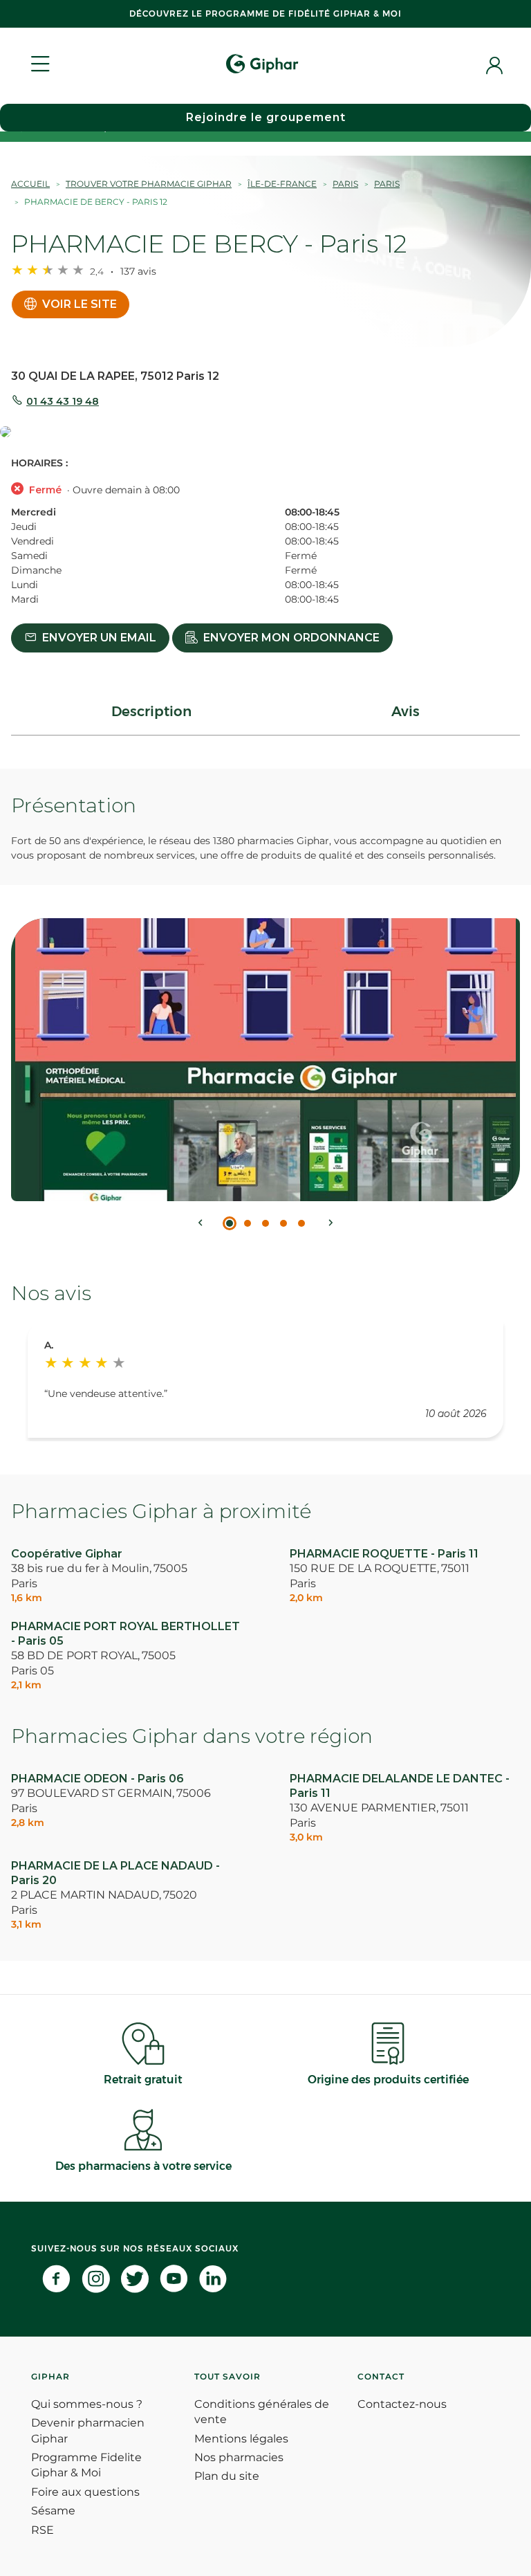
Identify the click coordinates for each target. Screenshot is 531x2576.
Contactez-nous (402, 2404)
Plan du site (227, 2476)
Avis (406, 711)
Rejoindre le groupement (266, 117)
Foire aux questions (85, 2492)
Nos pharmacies (239, 2457)
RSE (43, 2530)
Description (151, 711)
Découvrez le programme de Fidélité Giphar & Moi (265, 13)
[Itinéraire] (265, 433)
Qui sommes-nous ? (87, 2404)
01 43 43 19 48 (63, 401)
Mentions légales (241, 2439)
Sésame (53, 2511)
